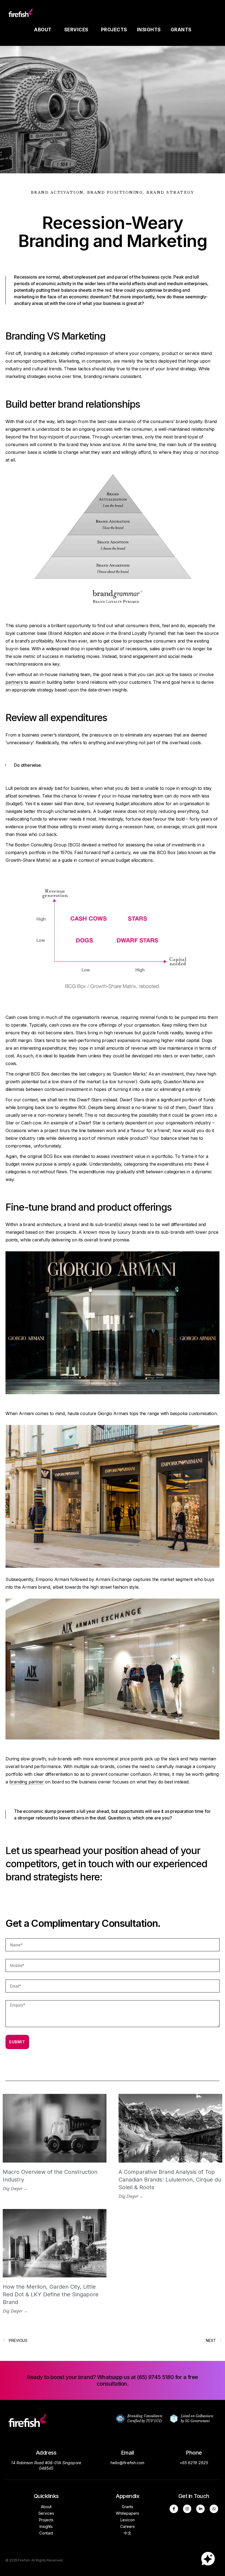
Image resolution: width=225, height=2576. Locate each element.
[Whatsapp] (214, 2509)
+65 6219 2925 (194, 2463)
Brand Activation (57, 192)
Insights (149, 30)
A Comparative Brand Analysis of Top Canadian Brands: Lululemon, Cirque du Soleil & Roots (170, 2180)
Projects (114, 30)
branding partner (27, 1782)
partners (14, 682)
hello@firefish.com (128, 2463)
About (43, 30)
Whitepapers (127, 2513)
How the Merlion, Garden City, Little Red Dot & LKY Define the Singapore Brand (51, 2294)
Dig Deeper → (15, 2189)
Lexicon (128, 2520)
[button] (113, 2380)
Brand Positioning (115, 192)
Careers (127, 2526)
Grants (181, 30)
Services (76, 30)
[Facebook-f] (174, 2509)
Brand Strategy (170, 192)
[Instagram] (187, 2509)
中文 (128, 2533)
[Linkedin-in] (200, 2509)
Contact (46, 2533)
